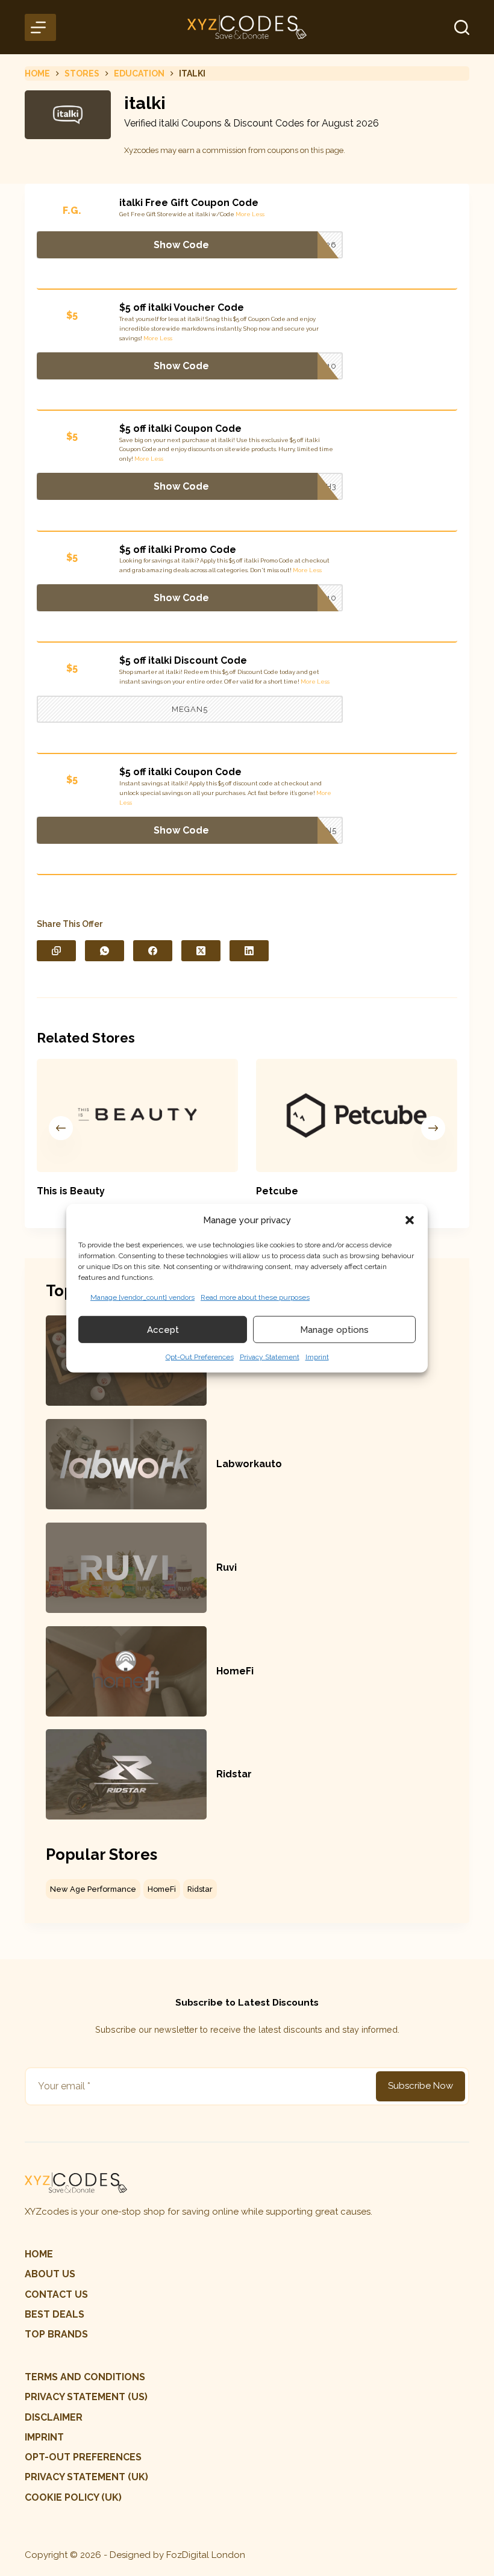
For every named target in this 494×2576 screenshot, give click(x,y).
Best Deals (55, 2314)
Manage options (334, 1329)
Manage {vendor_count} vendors (142, 1297)
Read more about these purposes (255, 1297)
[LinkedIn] (249, 951)
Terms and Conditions (85, 2377)
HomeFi (235, 1671)
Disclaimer (54, 2417)
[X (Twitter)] (201, 951)
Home (39, 2254)
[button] (410, 1220)
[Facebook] (153, 951)
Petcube (277, 1190)
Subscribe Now (421, 2086)
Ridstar (234, 1774)
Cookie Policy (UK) (73, 2497)
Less (258, 214)
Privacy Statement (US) (86, 2397)
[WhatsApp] (105, 951)
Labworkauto (249, 1464)
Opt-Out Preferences (200, 1357)
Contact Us (56, 2294)
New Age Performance (93, 1889)
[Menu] (40, 27)
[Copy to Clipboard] (56, 951)
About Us (50, 2274)
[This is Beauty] (137, 1115)
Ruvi (227, 1567)
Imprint (317, 1357)
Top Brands (56, 2334)
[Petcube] (357, 1115)
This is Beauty (71, 1190)
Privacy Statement (270, 1357)
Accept (163, 1329)
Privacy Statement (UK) (86, 2477)
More (243, 214)
